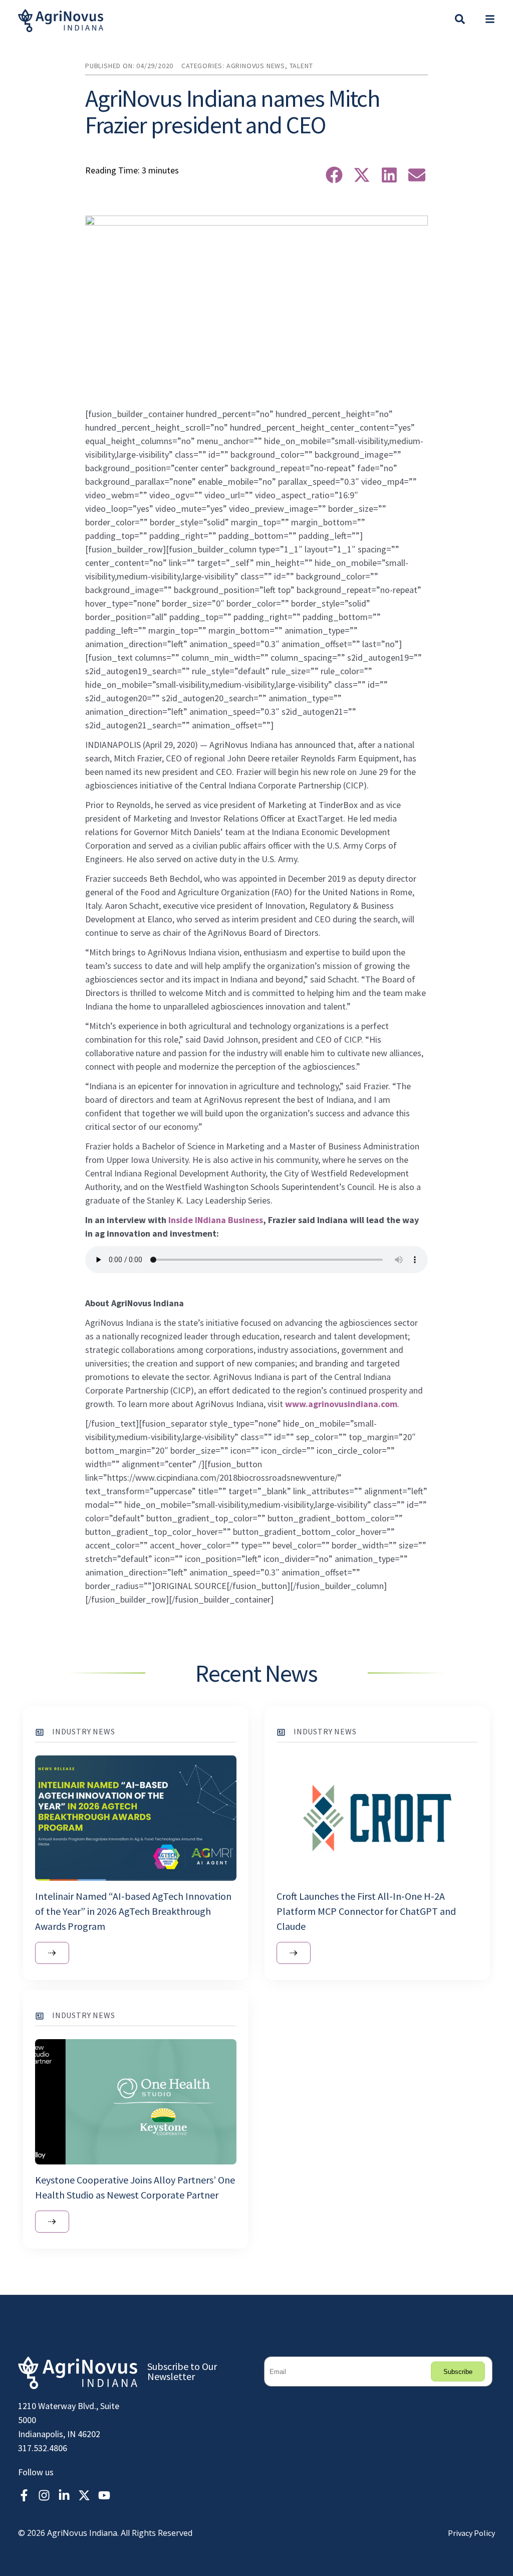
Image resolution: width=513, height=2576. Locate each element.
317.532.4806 (43, 2448)
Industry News (83, 1731)
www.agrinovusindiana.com (341, 1404)
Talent (301, 66)
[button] (490, 21)
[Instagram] (44, 2495)
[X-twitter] (84, 2495)
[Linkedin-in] (64, 2495)
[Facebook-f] (24, 2495)
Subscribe (458, 2372)
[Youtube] (104, 2495)
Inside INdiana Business (216, 1220)
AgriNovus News (256, 66)
